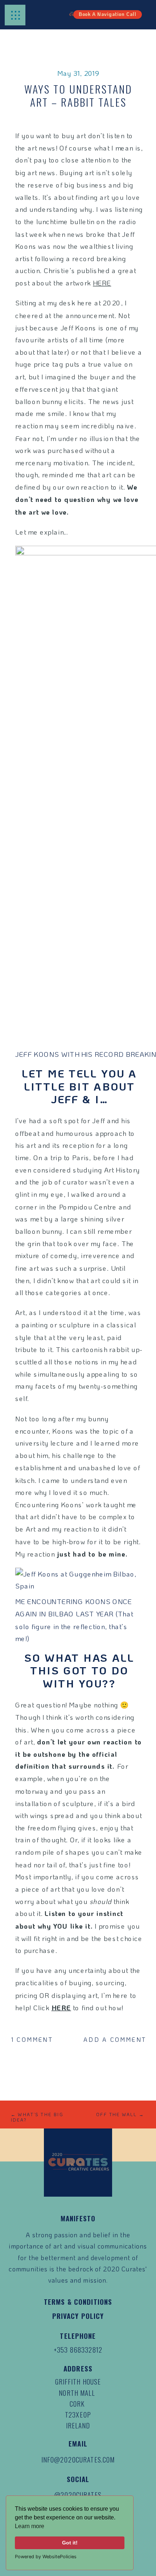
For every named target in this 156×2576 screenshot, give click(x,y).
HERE (102, 283)
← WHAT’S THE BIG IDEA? (37, 2117)
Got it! (70, 2543)
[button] (16, 15)
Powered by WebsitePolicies (46, 2557)
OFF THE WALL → (120, 2114)
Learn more (30, 2526)
